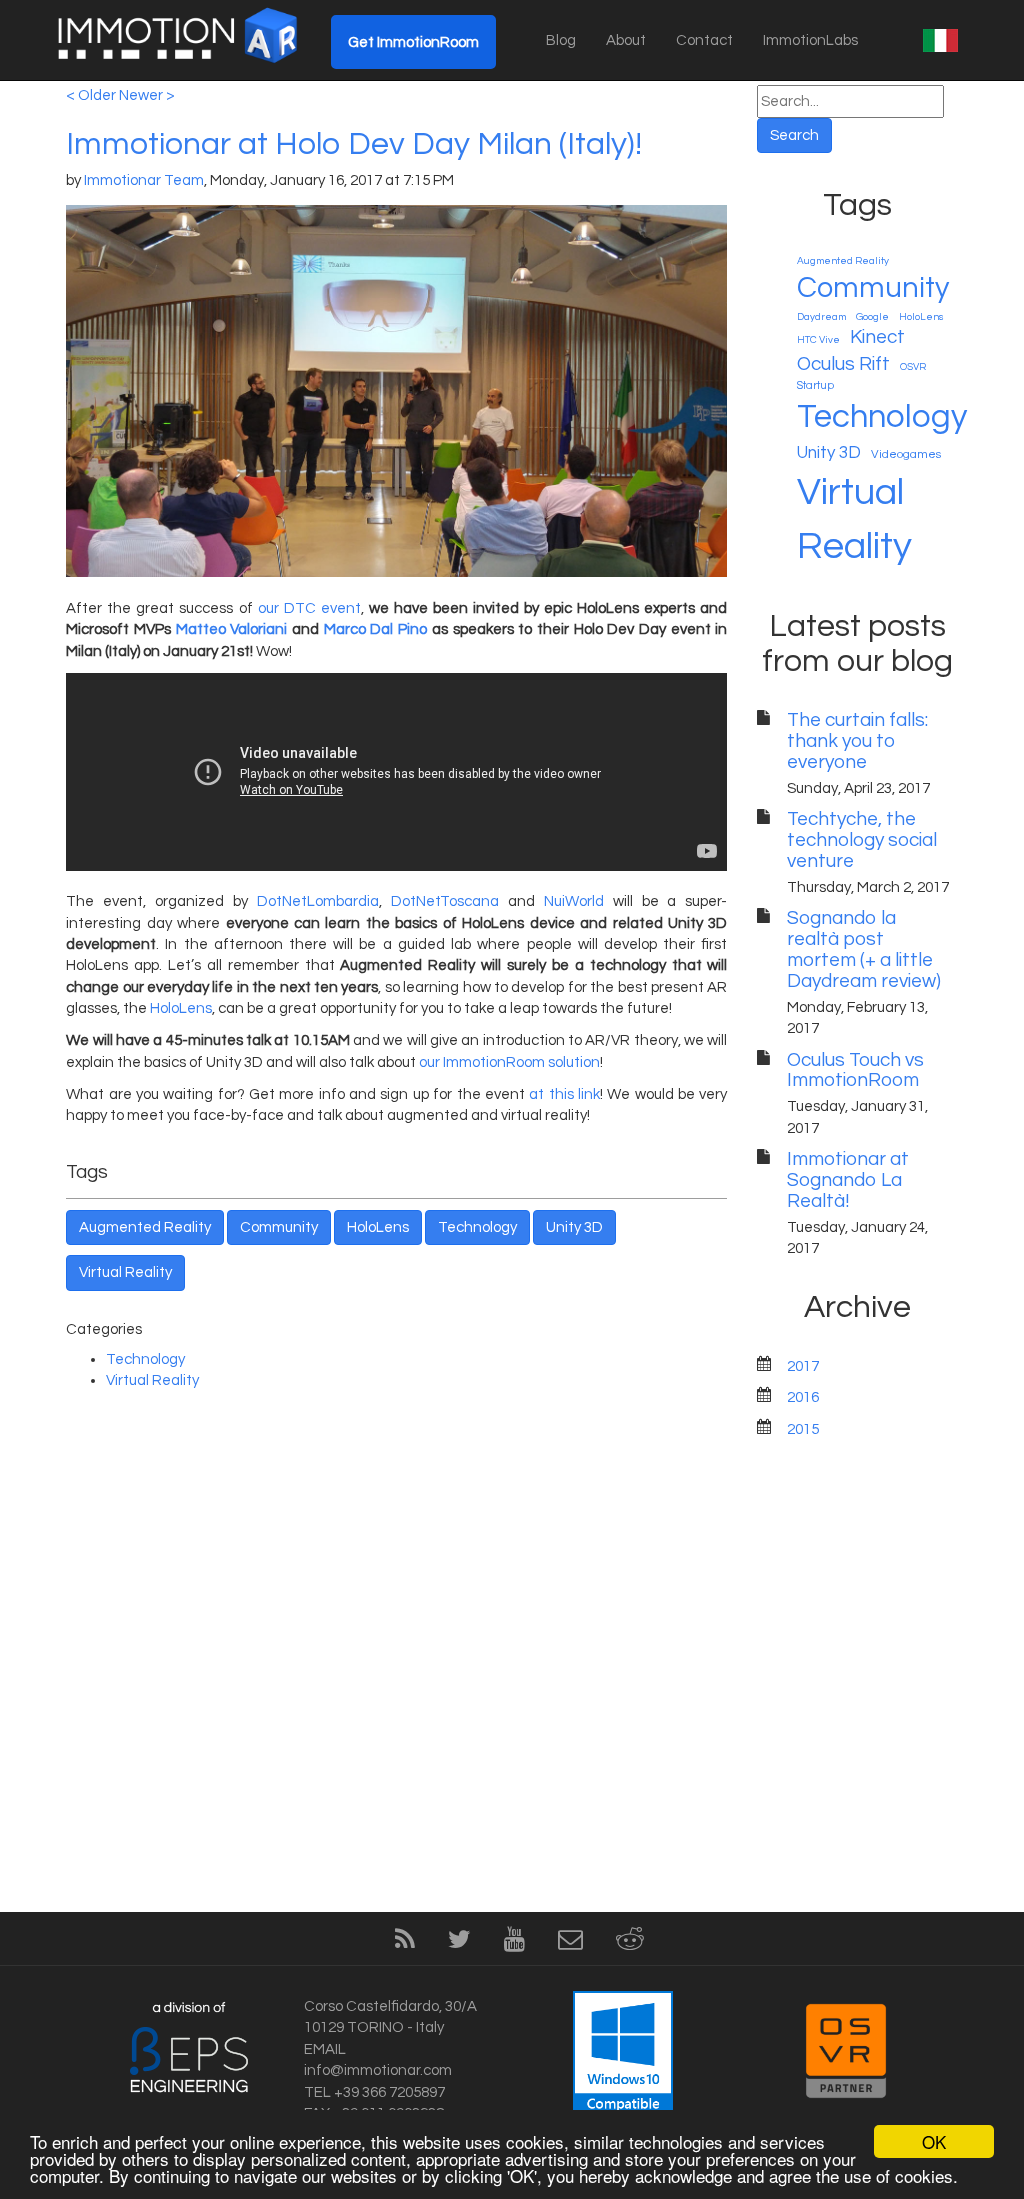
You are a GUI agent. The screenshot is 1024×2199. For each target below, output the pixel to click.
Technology (477, 1227)
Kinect (877, 337)
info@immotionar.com (378, 2070)
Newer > (147, 95)
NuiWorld (574, 901)
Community (279, 1227)
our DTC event (309, 608)
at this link (564, 1094)
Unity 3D (574, 1227)
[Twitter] (459, 1943)
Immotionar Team (144, 180)
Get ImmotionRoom (413, 42)
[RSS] (405, 1943)
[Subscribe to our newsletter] (570, 1943)
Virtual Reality (125, 1272)
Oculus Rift (843, 364)
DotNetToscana (445, 901)
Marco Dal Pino (375, 629)
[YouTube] (514, 1943)
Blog (561, 40)
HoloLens (181, 1008)
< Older (91, 95)
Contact (704, 40)
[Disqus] (396, 1652)
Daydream (821, 317)
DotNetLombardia (318, 901)
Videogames (906, 454)
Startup (815, 385)
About (626, 40)
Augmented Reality (145, 1227)
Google (872, 317)
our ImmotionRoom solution (509, 1062)
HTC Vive (818, 340)
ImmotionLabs (810, 40)
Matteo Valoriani (232, 629)
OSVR (913, 367)
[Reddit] (630, 1943)
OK (934, 2141)
